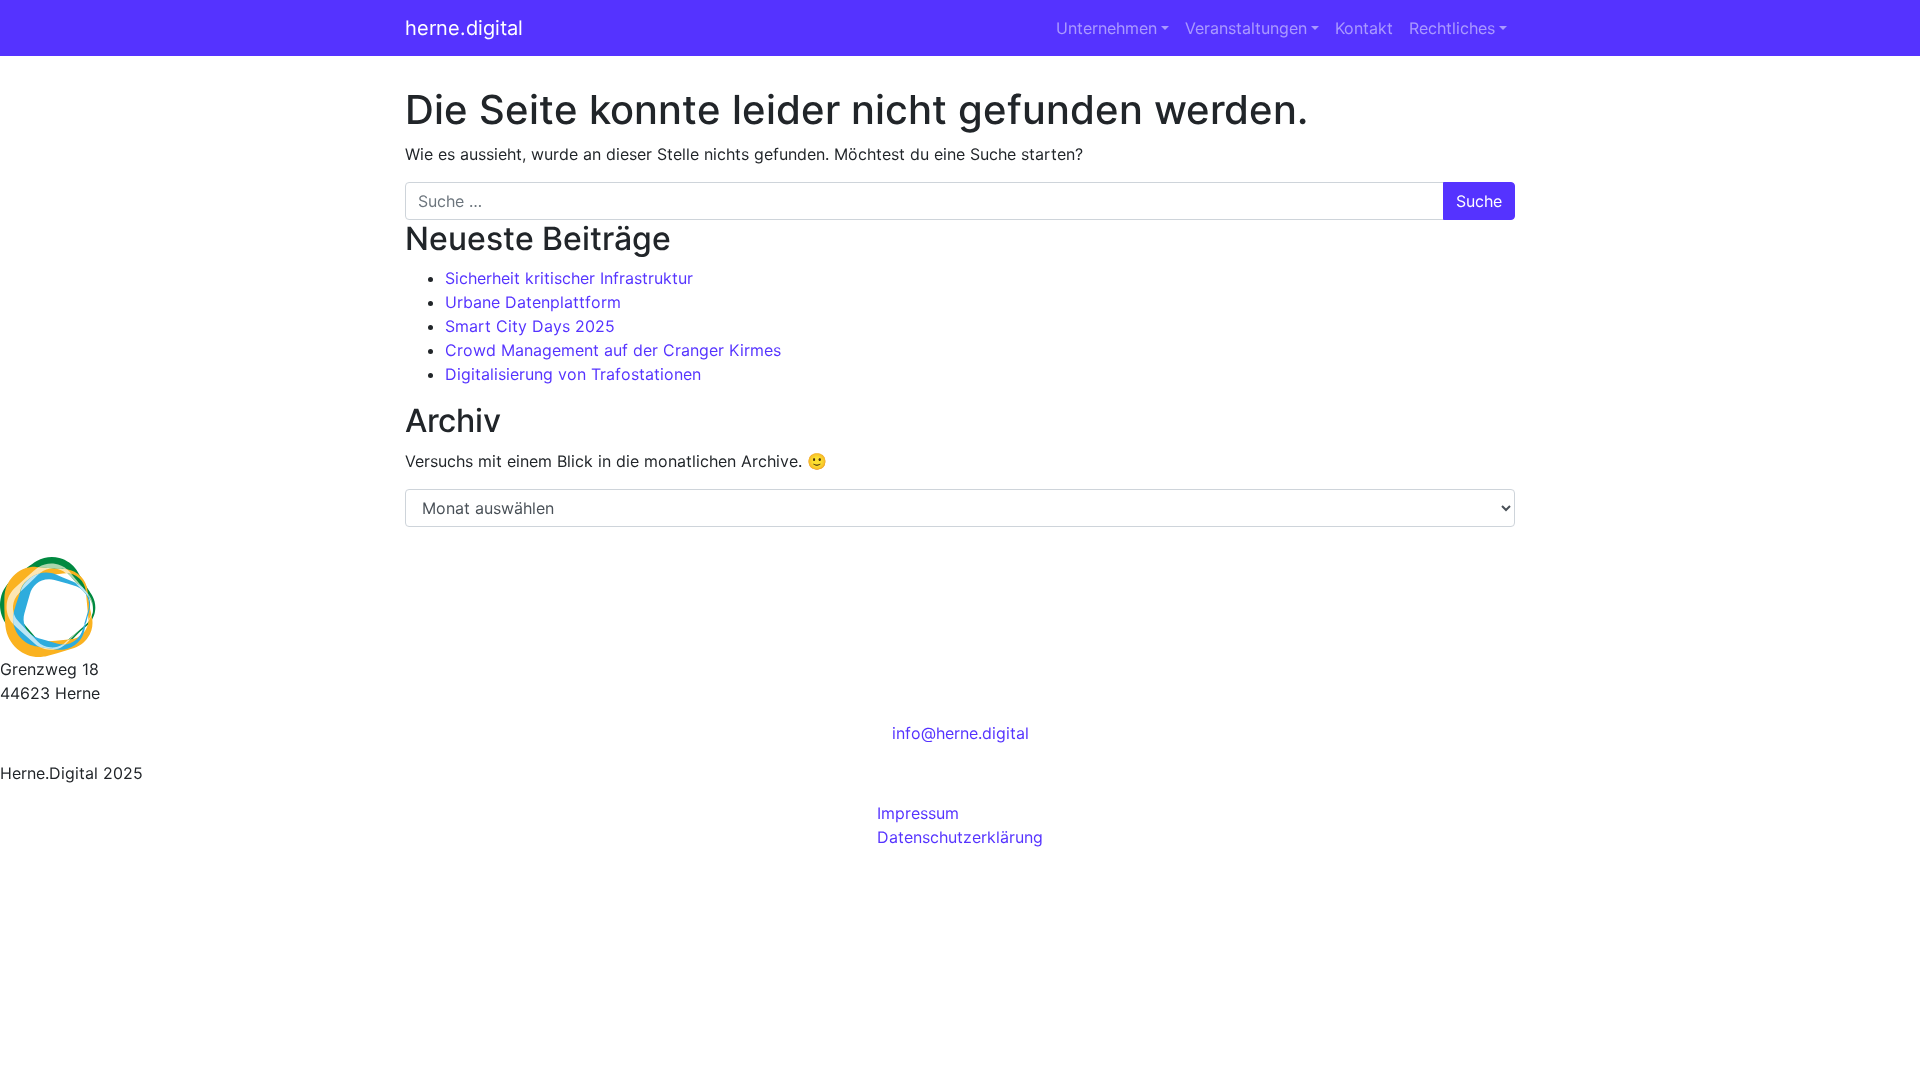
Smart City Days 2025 (530, 326)
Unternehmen (1106, 28)
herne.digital (464, 28)
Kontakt (1364, 28)
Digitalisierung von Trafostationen (573, 374)
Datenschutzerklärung (960, 837)
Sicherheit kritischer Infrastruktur (569, 278)
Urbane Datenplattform (533, 302)
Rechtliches (1452, 28)
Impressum (918, 813)
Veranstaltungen (1246, 28)
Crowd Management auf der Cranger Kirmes (613, 350)
